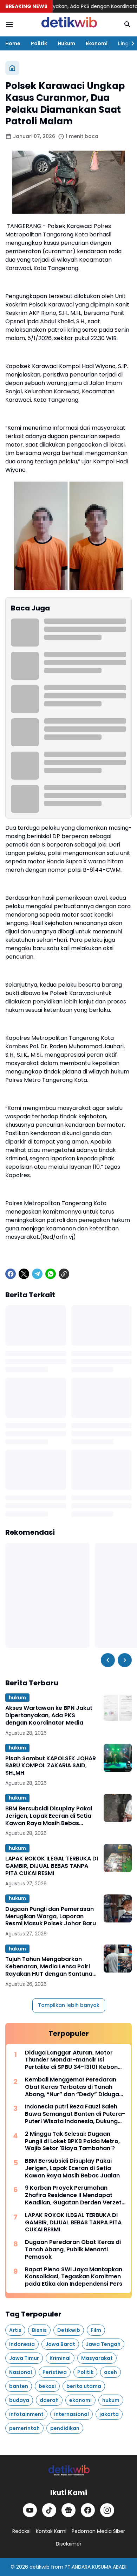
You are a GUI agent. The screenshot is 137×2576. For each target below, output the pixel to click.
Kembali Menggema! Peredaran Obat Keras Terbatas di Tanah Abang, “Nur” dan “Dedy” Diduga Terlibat (72, 2087)
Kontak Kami (51, 2531)
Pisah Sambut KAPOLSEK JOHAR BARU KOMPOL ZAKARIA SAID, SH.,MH (51, 1766)
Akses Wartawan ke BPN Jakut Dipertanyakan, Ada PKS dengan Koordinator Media (49, 1715)
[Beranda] (12, 68)
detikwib (40, 2567)
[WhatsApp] (51, 1274)
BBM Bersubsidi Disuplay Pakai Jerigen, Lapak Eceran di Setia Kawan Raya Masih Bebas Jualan (49, 1816)
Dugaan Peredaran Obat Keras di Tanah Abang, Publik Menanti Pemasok (73, 2250)
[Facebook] (11, 1274)
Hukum (66, 43)
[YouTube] (30, 2510)
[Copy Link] (64, 1274)
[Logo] (68, 2471)
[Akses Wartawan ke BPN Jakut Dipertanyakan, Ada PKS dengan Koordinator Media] (118, 1707)
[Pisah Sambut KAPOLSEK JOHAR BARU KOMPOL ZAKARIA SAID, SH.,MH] (118, 1758)
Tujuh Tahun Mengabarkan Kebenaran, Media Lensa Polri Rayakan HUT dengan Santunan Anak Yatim (51, 1967)
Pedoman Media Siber (98, 2531)
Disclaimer (69, 2544)
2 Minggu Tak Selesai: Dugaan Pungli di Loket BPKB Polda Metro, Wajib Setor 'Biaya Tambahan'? (72, 2141)
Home (13, 43)
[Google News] (68, 2510)
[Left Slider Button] (108, 1660)
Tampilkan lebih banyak (69, 2005)
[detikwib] (68, 25)
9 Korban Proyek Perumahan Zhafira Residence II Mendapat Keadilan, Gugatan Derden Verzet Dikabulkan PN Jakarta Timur (73, 2195)
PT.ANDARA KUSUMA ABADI (96, 2567)
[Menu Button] (9, 25)
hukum (17, 1698)
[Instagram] (107, 2510)
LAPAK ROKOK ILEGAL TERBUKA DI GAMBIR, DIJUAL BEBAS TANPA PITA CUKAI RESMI (52, 1866)
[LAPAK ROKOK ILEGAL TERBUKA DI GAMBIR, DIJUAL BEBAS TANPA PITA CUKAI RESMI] (118, 1858)
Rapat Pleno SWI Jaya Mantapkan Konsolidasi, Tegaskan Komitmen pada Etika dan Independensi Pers (74, 2277)
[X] (24, 1274)
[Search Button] (128, 25)
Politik (39, 43)
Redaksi (21, 2531)
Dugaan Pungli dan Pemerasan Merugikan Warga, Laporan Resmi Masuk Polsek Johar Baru (51, 1917)
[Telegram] (37, 1274)
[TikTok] (49, 2510)
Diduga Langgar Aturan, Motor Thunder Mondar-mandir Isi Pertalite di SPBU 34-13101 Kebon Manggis (71, 2060)
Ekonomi (97, 43)
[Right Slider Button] (130, 43)
